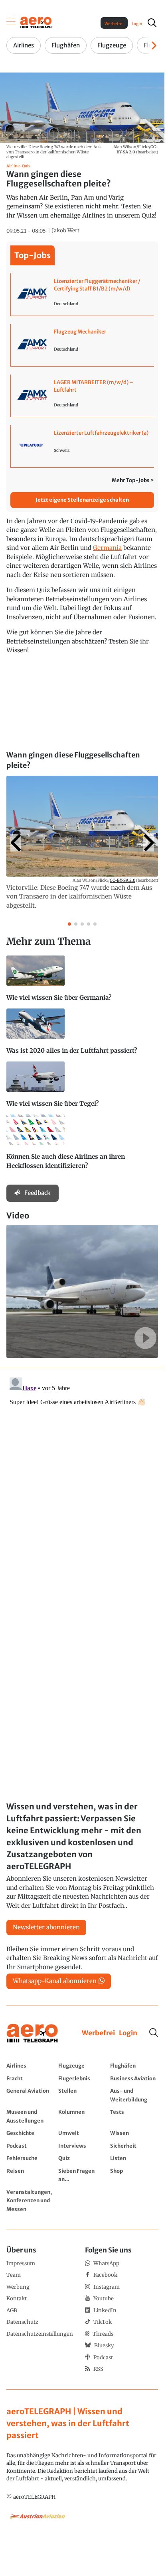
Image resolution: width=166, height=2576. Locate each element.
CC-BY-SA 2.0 (123, 880)
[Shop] (134, 2175)
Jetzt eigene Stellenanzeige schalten (82, 500)
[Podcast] (30, 2146)
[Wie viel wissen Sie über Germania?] (82, 982)
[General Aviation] (30, 2095)
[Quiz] (82, 2158)
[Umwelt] (82, 2133)
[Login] (128, 2033)
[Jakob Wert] (66, 231)
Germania (107, 548)
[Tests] (134, 2116)
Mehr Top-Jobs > (133, 480)
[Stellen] (82, 2095)
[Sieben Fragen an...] (82, 2175)
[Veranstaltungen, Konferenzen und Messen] (30, 2200)
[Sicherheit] (134, 2146)
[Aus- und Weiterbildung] (134, 2095)
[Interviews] (82, 2146)
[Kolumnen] (82, 2116)
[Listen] (134, 2158)
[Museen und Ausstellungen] (30, 2116)
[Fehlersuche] (30, 2158)
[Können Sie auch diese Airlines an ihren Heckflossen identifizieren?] (82, 1146)
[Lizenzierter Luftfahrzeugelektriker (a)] (82, 446)
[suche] (152, 23)
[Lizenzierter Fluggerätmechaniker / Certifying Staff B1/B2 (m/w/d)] (82, 294)
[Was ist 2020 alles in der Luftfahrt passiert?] (82, 1035)
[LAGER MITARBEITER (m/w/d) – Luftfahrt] (82, 396)
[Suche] (154, 2033)
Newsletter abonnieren (46, 1927)
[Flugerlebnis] (82, 2078)
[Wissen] (134, 2133)
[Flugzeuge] (82, 2066)
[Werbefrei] (98, 2033)
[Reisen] (30, 2175)
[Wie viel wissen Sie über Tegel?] (82, 1088)
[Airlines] (30, 2066)
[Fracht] (30, 2078)
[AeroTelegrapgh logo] (32, 2034)
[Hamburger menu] (11, 23)
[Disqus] (82, 1474)
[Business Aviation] (134, 2078)
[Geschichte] (30, 2133)
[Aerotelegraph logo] (36, 22)
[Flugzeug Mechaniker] (82, 345)
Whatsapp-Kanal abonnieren (55, 1981)
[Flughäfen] (134, 2066)
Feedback (38, 1193)
